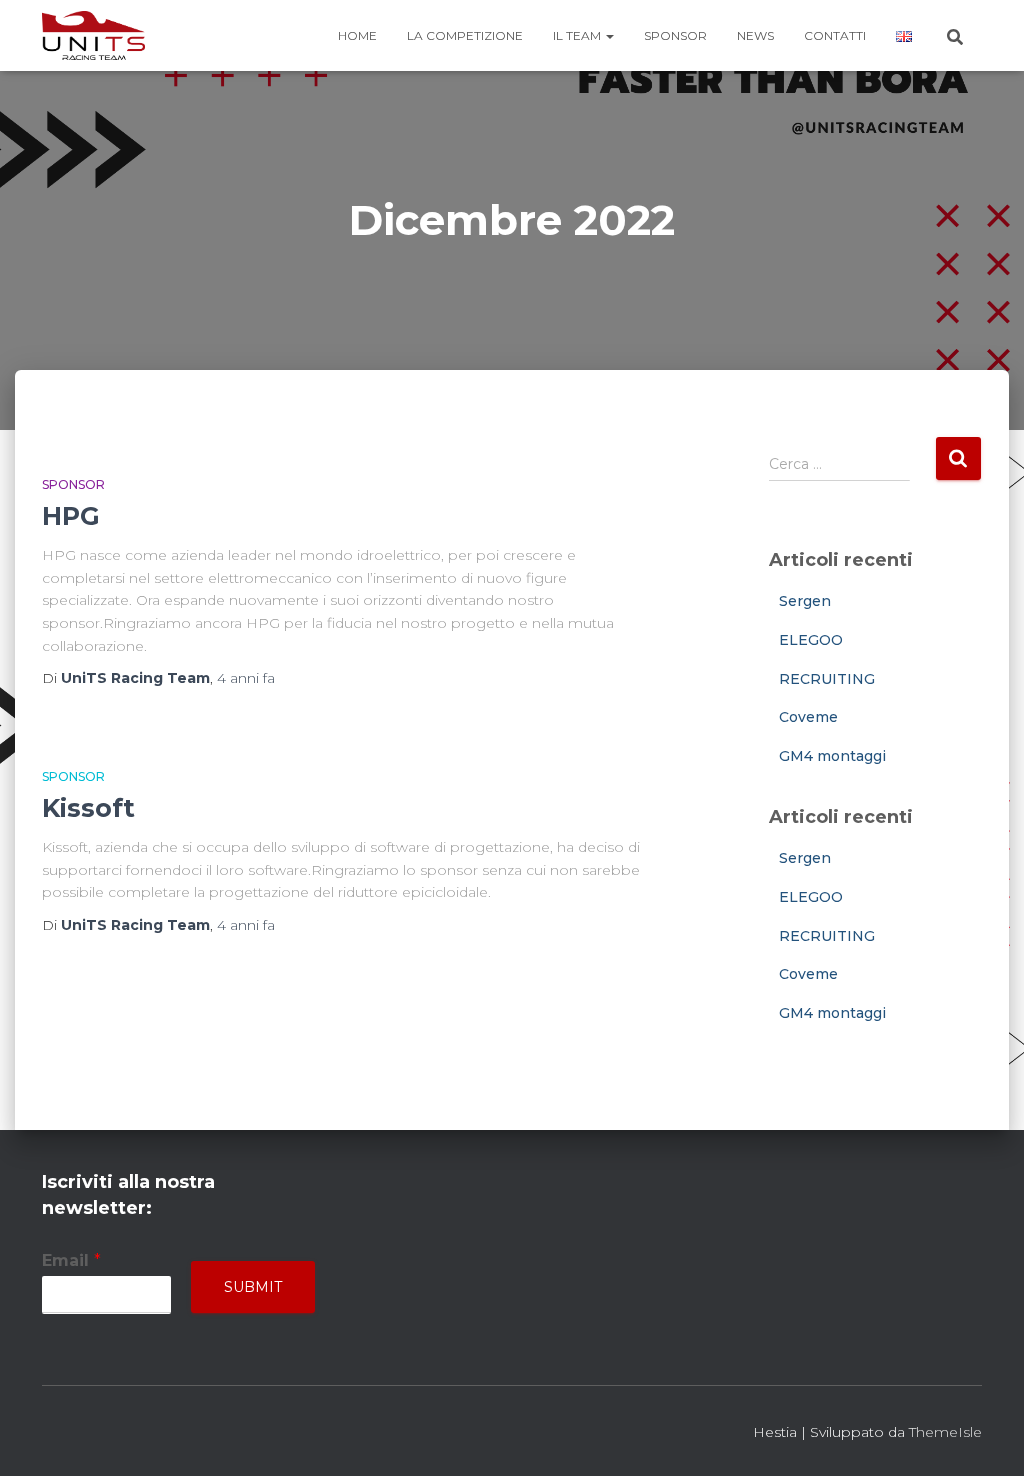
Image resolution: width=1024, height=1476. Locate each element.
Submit (253, 1287)
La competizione (465, 35)
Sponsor (675, 35)
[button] (609, 35)
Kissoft (88, 808)
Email (71, 1260)
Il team (578, 35)
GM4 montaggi (832, 756)
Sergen (805, 601)
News (755, 35)
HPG (71, 516)
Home (357, 35)
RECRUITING (827, 679)
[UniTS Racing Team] (93, 36)
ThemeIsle (945, 1432)
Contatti (835, 35)
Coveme (808, 717)
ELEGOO (811, 640)
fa (246, 678)
